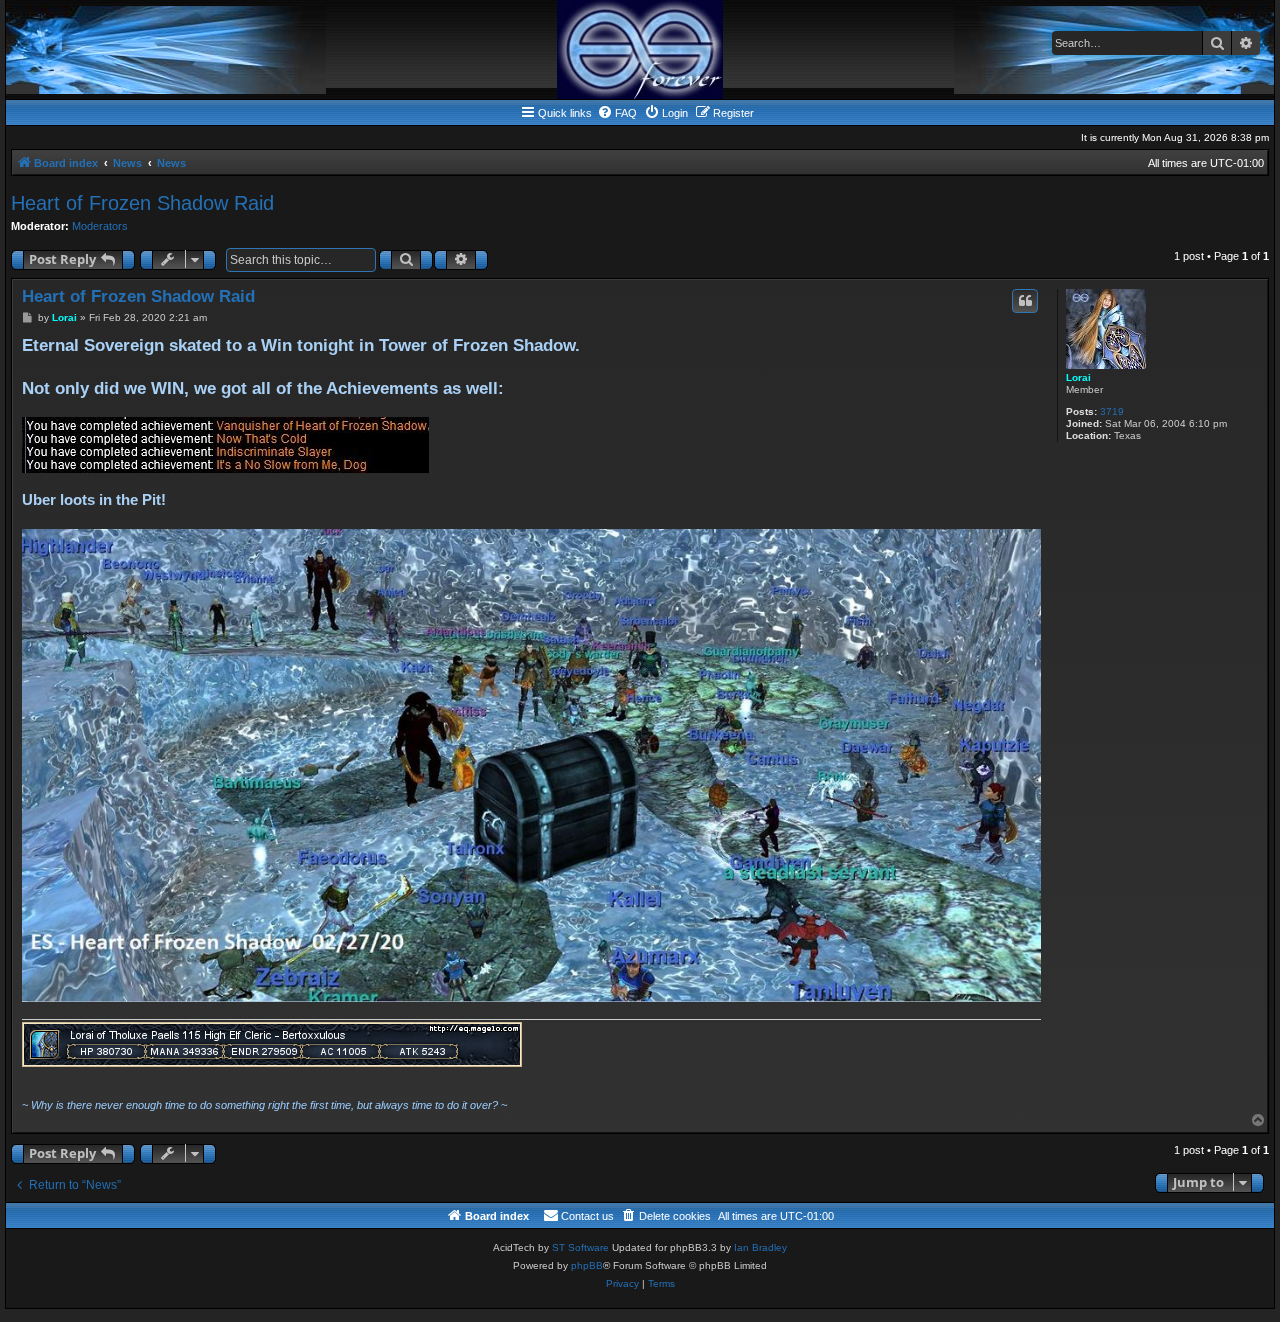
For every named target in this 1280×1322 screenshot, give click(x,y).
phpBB (587, 1265)
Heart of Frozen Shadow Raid (142, 203)
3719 (1112, 411)
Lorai (1078, 377)
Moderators (100, 226)
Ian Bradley (760, 1247)
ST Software (580, 1247)
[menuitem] (617, 113)
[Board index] (640, 49)
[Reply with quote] (1025, 301)
